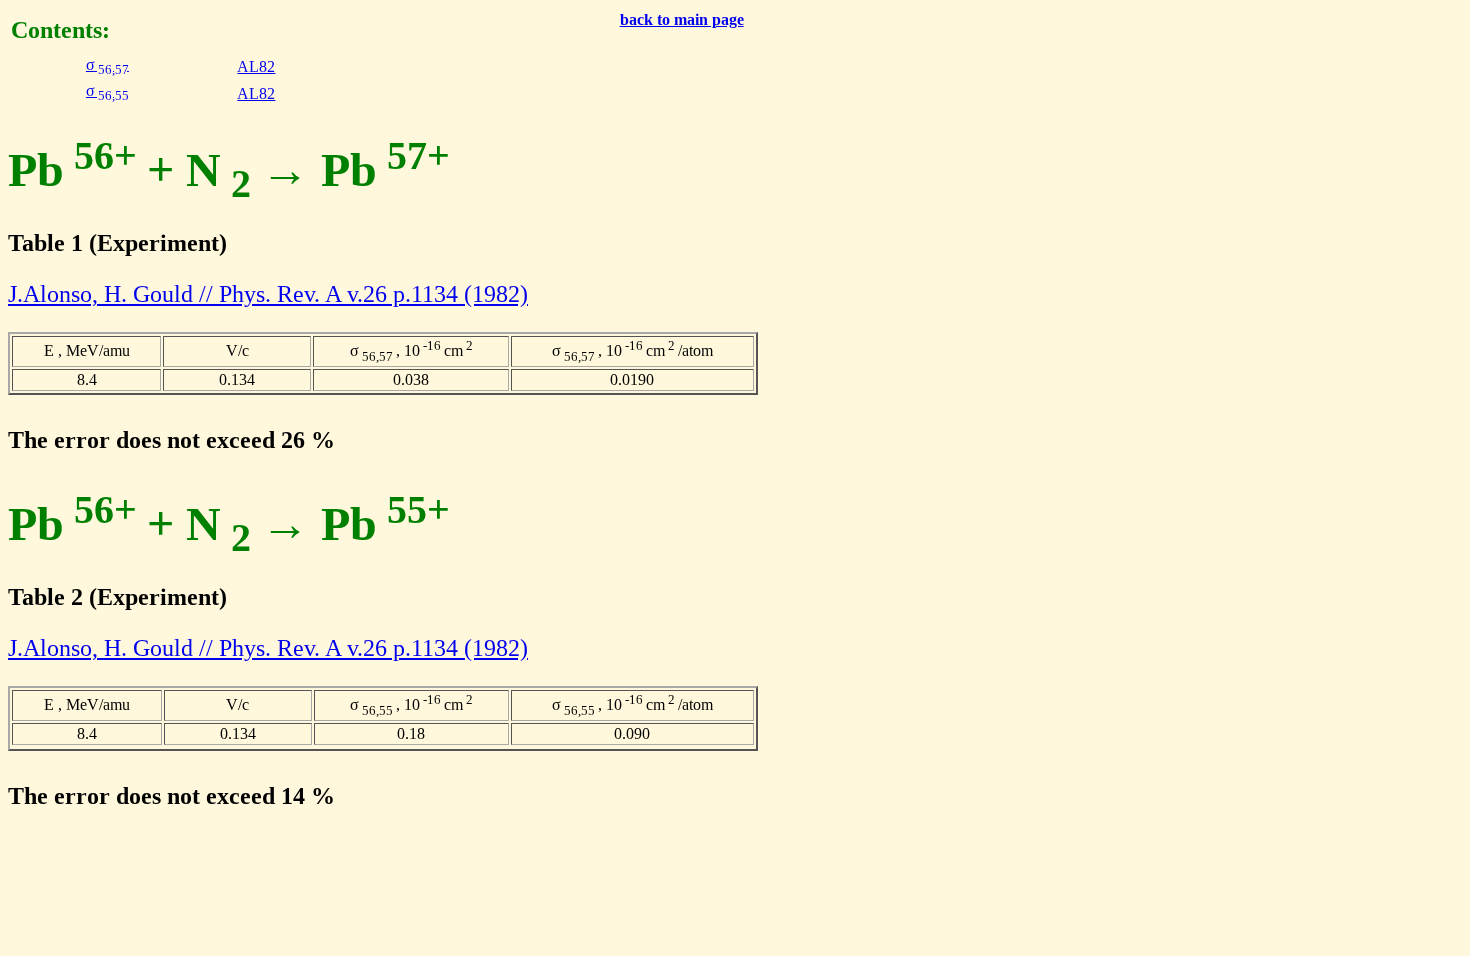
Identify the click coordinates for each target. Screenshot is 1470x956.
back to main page (682, 19)
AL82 (256, 66)
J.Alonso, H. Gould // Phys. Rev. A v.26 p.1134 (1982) (268, 294)
